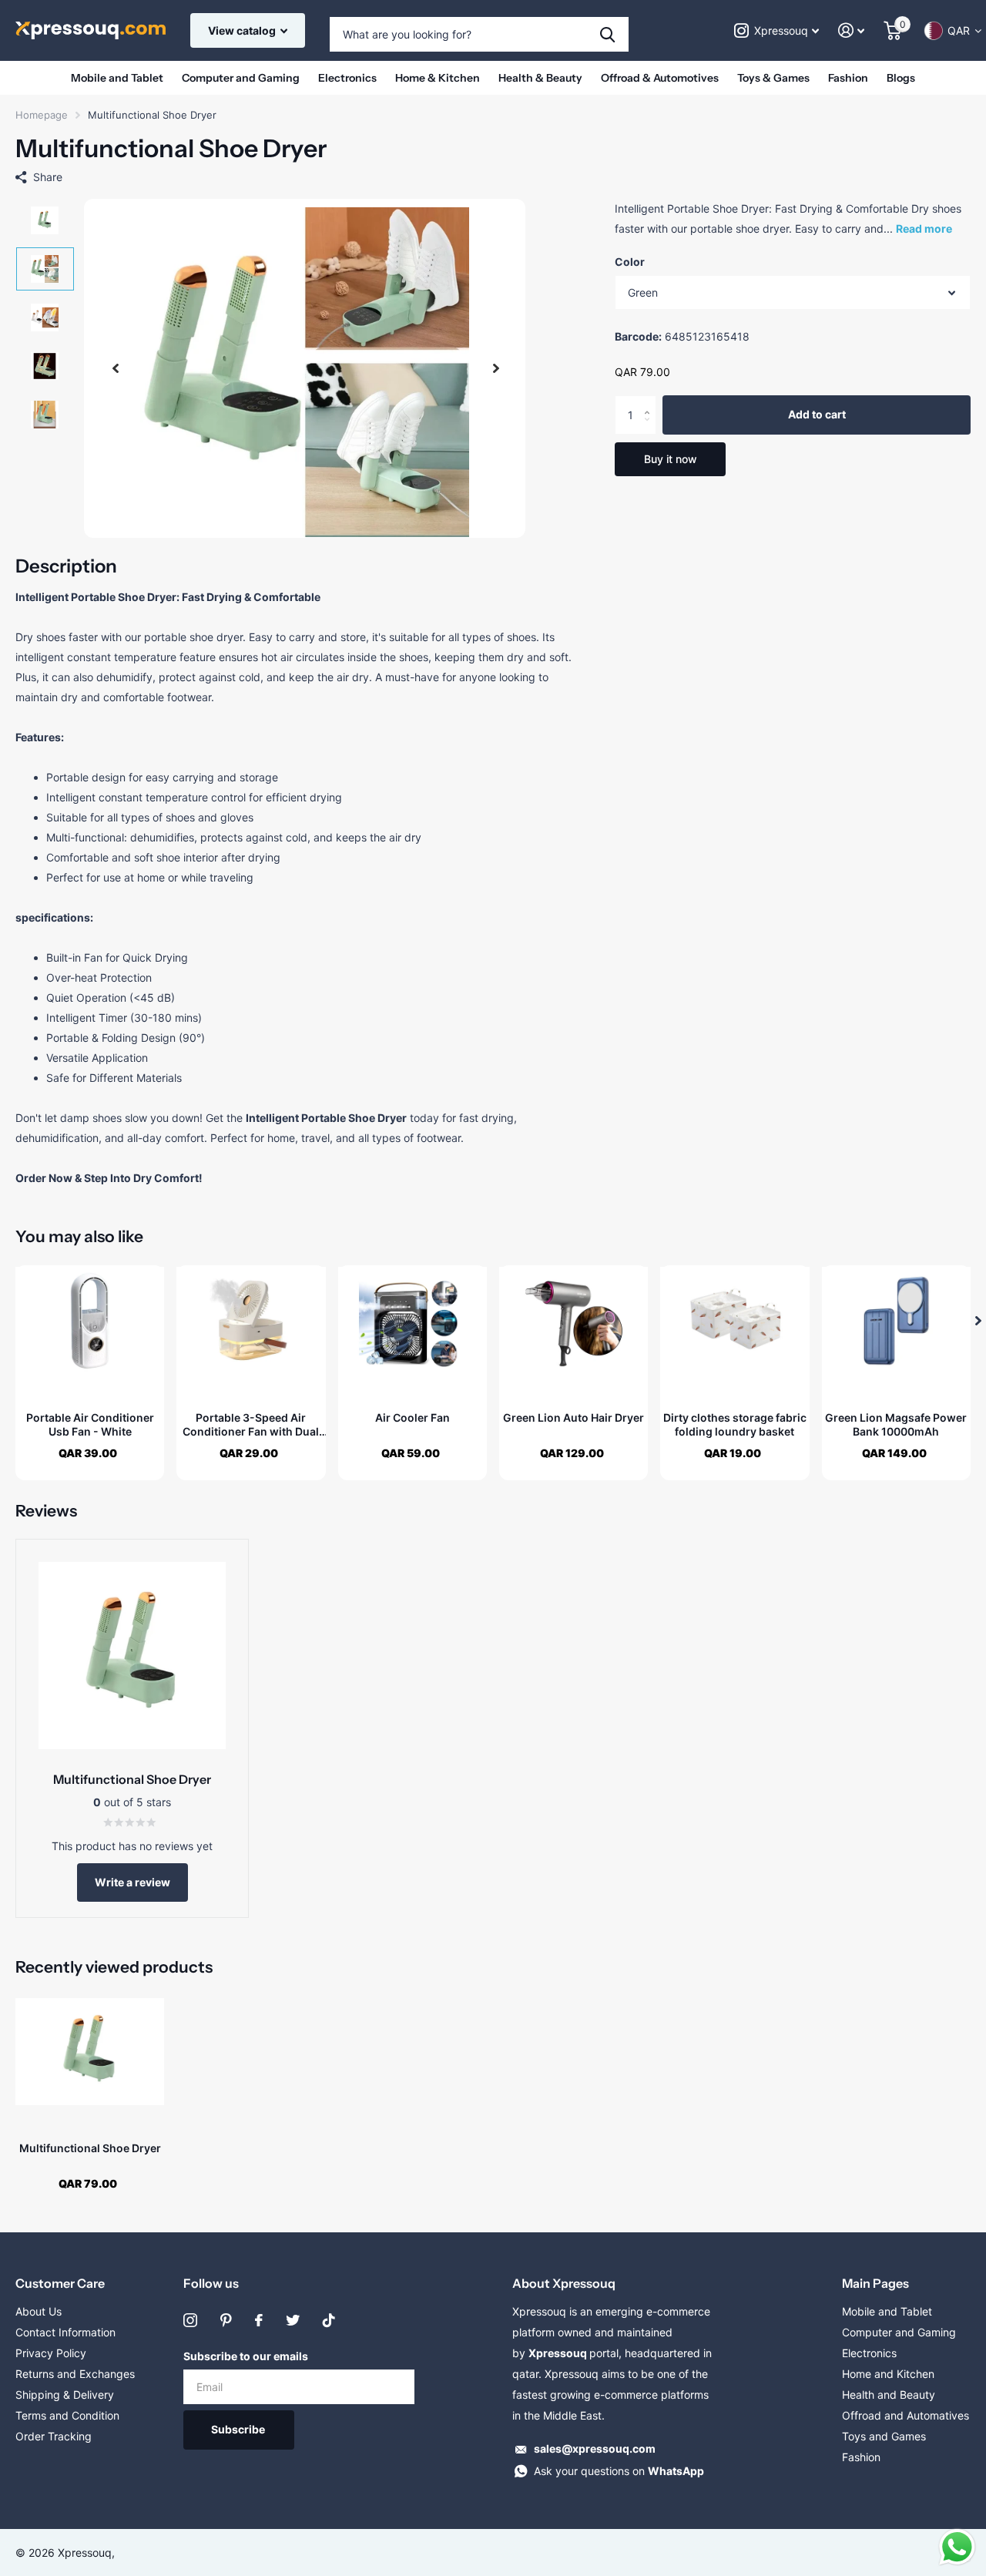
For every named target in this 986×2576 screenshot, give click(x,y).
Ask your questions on (619, 2471)
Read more (924, 228)
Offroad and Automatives (906, 2415)
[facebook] (259, 2320)
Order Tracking (54, 2436)
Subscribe (239, 2429)
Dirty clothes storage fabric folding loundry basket (735, 1424)
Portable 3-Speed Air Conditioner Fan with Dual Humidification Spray (251, 1425)
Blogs (901, 78)
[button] (116, 368)
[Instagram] (190, 2320)
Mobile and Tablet (117, 78)
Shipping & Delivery (65, 2395)
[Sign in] (852, 30)
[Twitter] (293, 2320)
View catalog (243, 30)
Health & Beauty (540, 78)
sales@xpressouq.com (595, 2448)
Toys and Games (884, 2436)
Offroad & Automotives (660, 78)
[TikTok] (329, 2320)
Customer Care (60, 2283)
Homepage (42, 115)
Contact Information (65, 2332)
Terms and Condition (67, 2415)
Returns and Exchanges (75, 2374)
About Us (39, 2311)
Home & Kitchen (438, 78)
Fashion (848, 78)
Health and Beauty (889, 2395)
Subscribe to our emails (246, 2356)
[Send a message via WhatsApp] (957, 2547)
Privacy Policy (51, 2353)
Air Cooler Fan (413, 1417)
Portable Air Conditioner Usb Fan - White (90, 1424)
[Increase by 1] (651, 402)
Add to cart (817, 415)
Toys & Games (773, 78)
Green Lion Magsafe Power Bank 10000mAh (896, 1424)
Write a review (132, 1882)
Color (630, 262)
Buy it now (671, 459)
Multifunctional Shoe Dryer (90, 2148)
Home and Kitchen (888, 2374)
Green (643, 292)
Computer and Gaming (241, 78)
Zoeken (607, 34)
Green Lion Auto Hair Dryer (573, 1417)
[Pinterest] (226, 2320)
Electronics (347, 78)
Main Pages (875, 2283)
